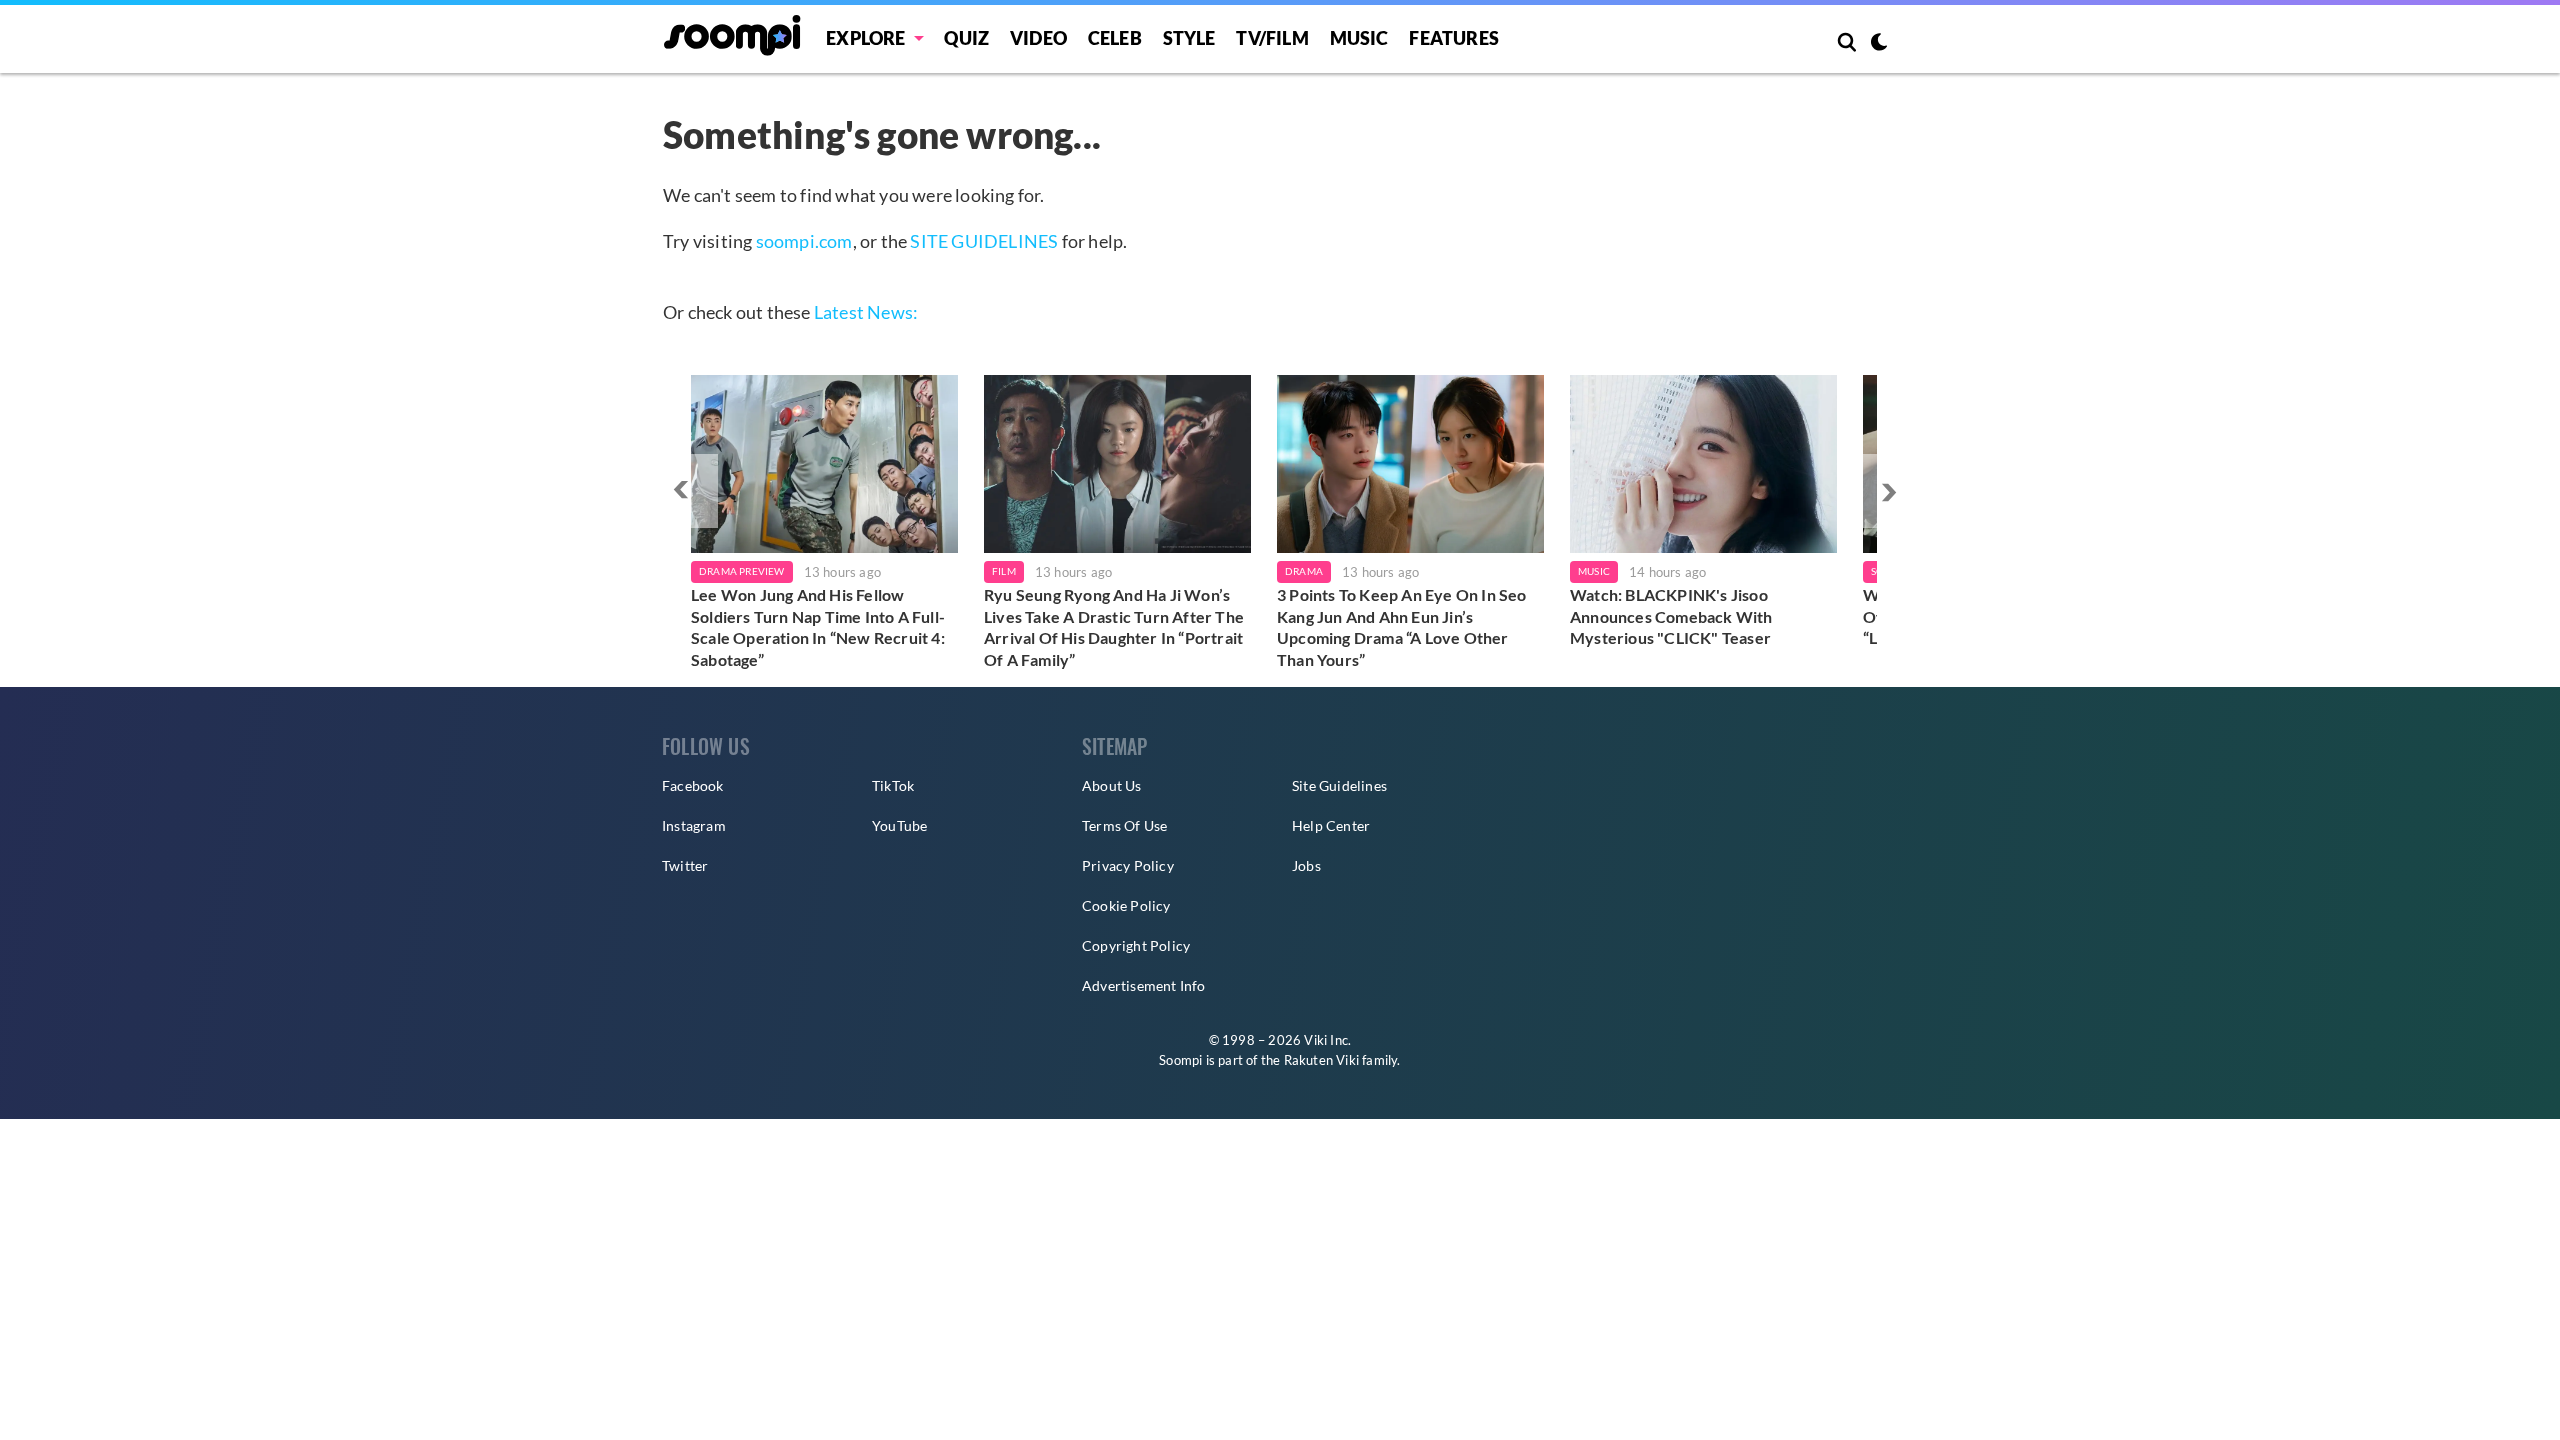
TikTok (893, 785)
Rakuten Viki (1321, 1060)
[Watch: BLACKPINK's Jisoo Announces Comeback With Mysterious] (1703, 464)
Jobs (1306, 865)
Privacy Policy (1128, 865)
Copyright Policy (1136, 945)
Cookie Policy (1126, 905)
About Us (1112, 785)
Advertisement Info (1144, 985)
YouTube (899, 825)
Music (1359, 38)
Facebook (693, 785)
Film (1004, 571)
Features (1454, 38)
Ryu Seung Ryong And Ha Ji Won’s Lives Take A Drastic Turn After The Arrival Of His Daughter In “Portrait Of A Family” (1114, 627)
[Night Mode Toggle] (1879, 44)
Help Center (1331, 825)
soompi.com (804, 241)
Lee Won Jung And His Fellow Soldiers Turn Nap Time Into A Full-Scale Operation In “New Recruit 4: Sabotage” (818, 627)
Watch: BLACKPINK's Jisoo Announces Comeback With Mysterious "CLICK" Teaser (1671, 616)
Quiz (966, 38)
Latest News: (866, 312)
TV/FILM (1272, 38)
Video (1038, 38)
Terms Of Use (1124, 825)
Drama (1304, 571)
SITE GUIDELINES (984, 241)
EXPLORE (865, 38)
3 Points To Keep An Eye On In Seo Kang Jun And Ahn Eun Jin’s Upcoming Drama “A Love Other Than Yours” (1402, 627)
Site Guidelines (1339, 785)
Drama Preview (742, 571)
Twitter (685, 865)
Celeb (1115, 38)
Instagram (694, 825)
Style (1189, 38)
